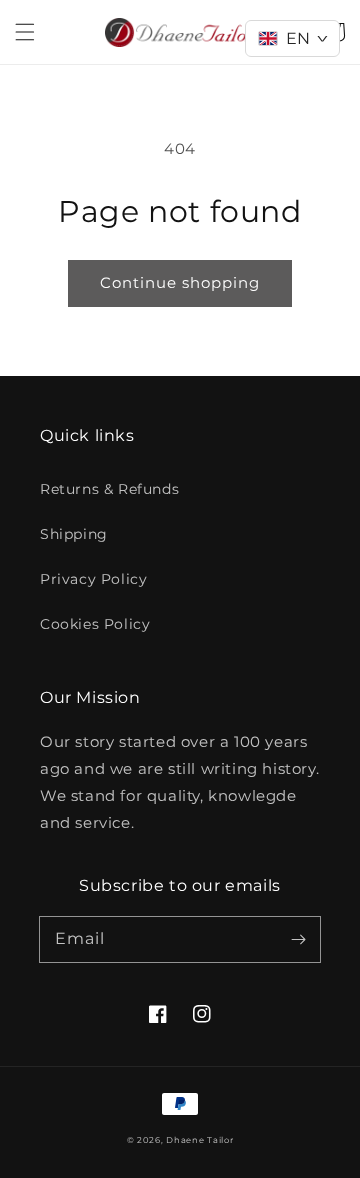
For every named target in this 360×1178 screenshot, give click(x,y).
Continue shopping (180, 282)
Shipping (74, 534)
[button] (25, 32)
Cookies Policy (95, 624)
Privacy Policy (93, 579)
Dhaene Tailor (199, 1140)
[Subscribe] (298, 939)
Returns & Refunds (109, 489)
